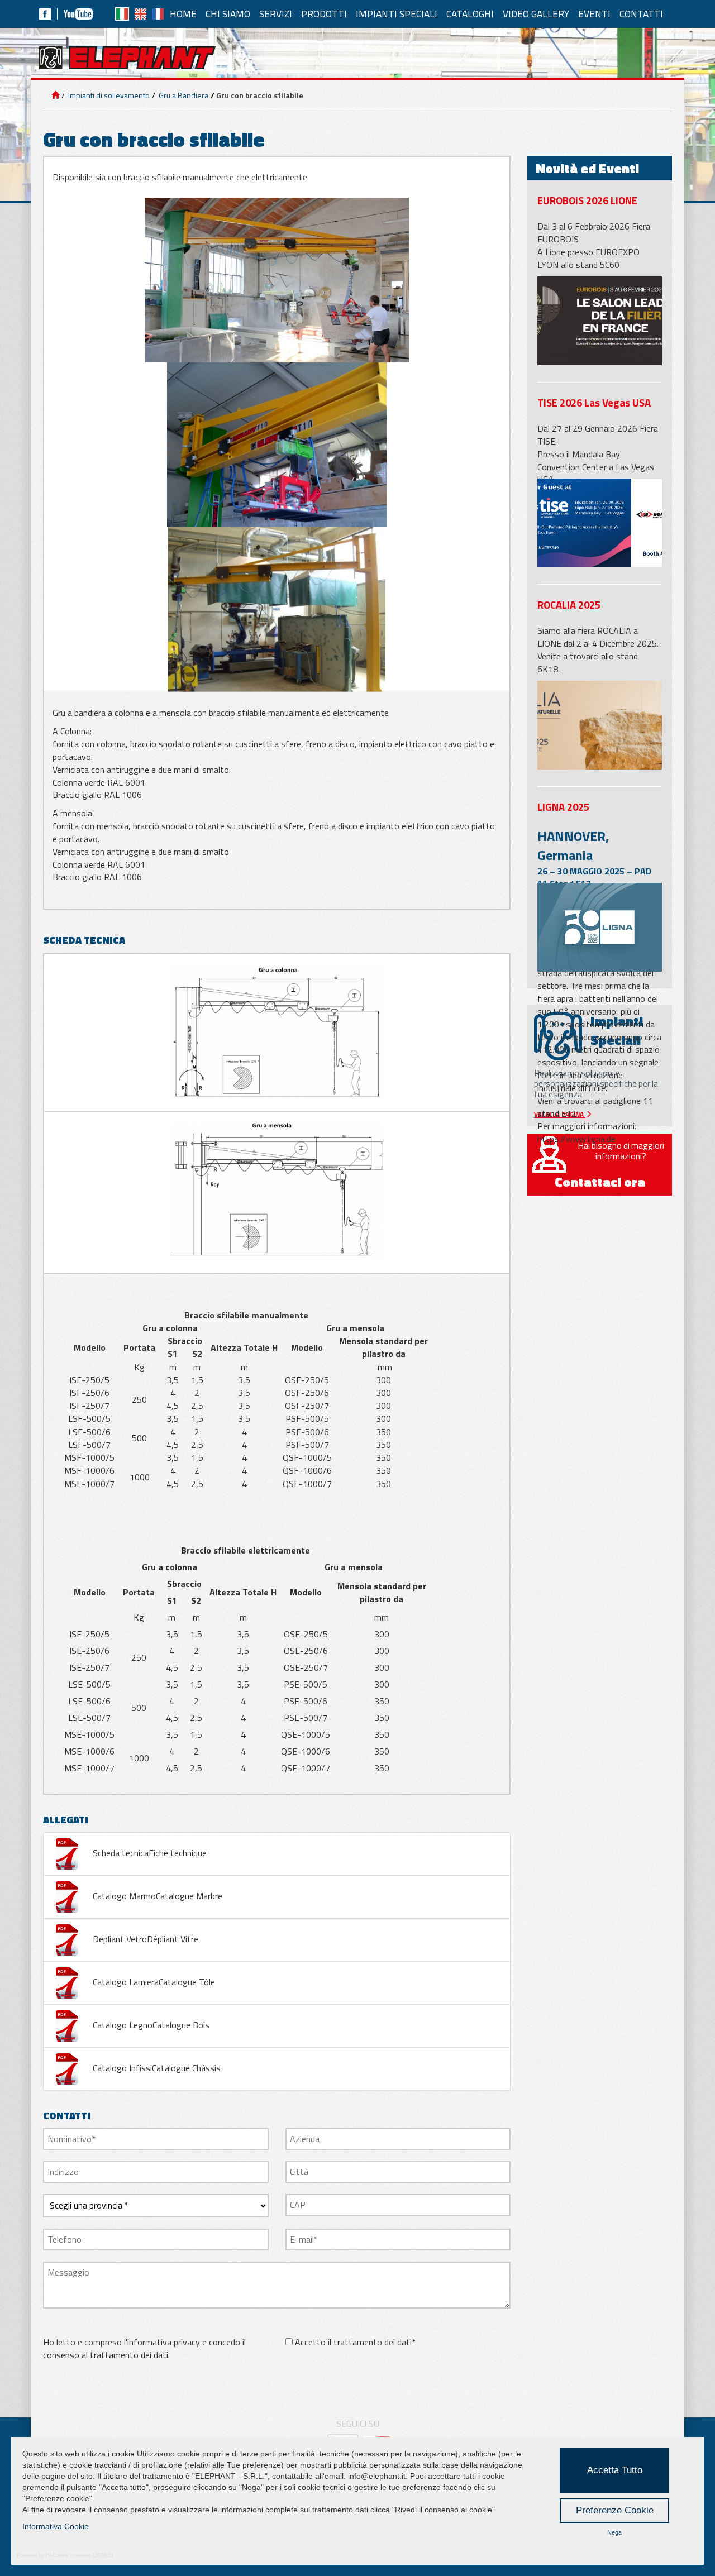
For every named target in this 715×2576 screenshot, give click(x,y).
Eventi (594, 14)
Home (183, 14)
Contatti (641, 14)
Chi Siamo (228, 14)
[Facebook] (45, 14)
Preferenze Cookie (615, 2510)
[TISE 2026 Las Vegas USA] (600, 523)
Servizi (276, 14)
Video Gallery (536, 14)
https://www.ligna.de (576, 1139)
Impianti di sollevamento (108, 95)
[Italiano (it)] (122, 14)
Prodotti (324, 14)
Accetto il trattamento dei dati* (355, 2342)
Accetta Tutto (615, 2470)
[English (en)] (140, 14)
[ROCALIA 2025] (600, 725)
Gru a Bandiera (183, 95)
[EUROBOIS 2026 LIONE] (600, 321)
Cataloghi (470, 14)
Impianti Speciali (397, 14)
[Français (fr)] (158, 14)
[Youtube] (78, 14)
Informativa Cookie (56, 2526)
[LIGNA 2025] (600, 927)
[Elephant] (127, 58)
